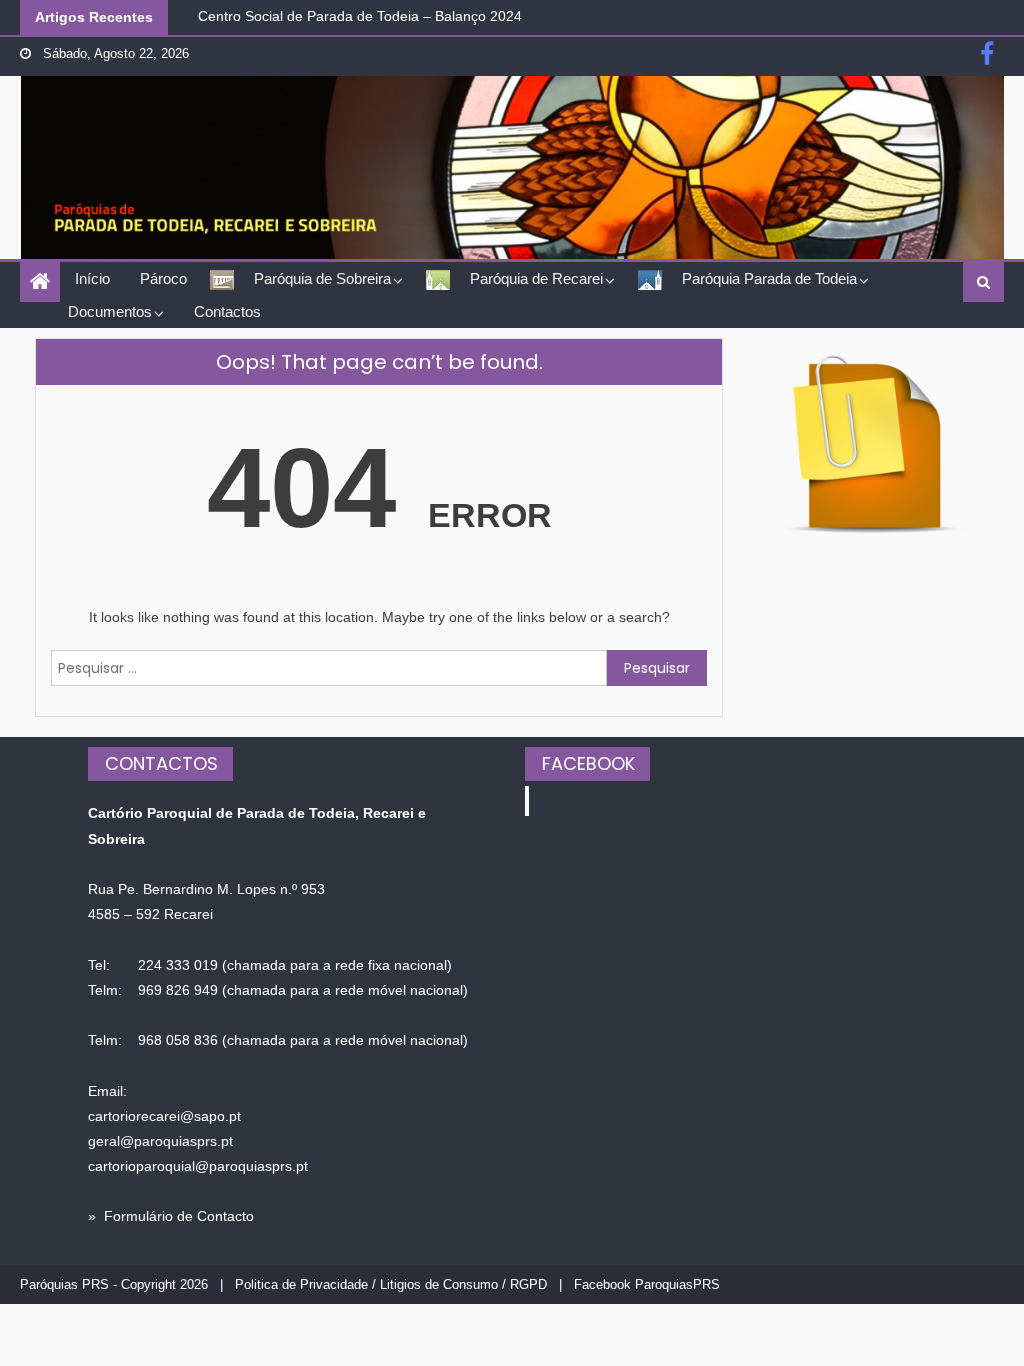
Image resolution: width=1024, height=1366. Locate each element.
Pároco (163, 278)
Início (92, 278)
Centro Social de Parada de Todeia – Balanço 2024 (360, 15)
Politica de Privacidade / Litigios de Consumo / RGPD (391, 1284)
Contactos (227, 311)
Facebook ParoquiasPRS (647, 1284)
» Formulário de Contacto (171, 1216)
